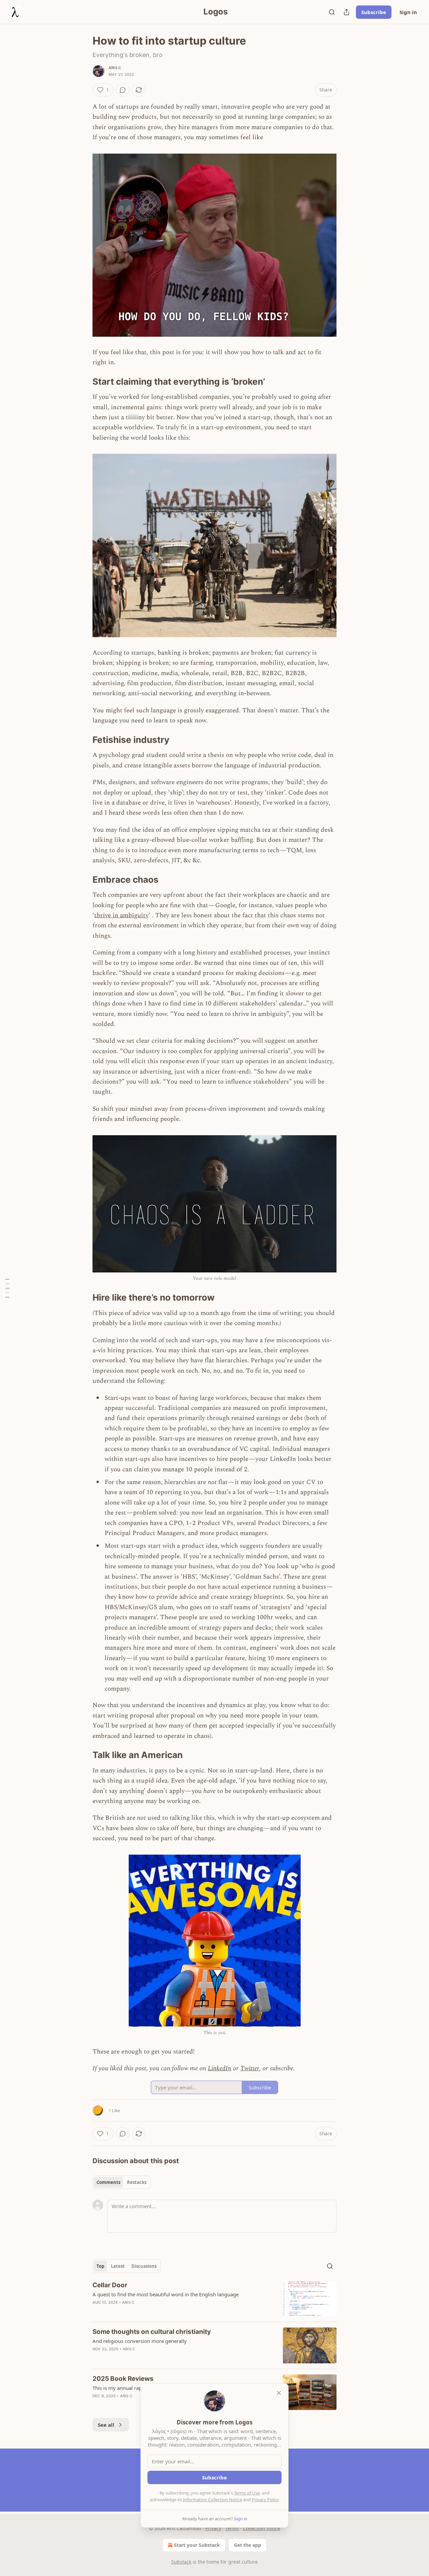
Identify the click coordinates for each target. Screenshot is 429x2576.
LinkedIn (220, 2068)
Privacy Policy (265, 2500)
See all (106, 2425)
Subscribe (374, 12)
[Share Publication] (347, 12)
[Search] (332, 12)
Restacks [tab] (137, 2182)
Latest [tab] (118, 2266)
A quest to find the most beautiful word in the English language (166, 2294)
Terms (232, 2528)
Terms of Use (247, 2493)
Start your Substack (197, 2545)
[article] (214, 2299)
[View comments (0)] (123, 90)
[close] (279, 2393)
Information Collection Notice (212, 2500)
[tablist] (121, 2182)
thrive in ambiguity (121, 915)
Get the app (248, 2545)
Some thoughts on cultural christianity (152, 2332)
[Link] (83, 382)
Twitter (250, 2068)
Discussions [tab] (144, 2266)
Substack (181, 2562)
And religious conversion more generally (140, 2341)
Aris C (115, 68)
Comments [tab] (108, 2182)
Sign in (408, 12)
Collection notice (262, 2528)
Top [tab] (100, 2266)
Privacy (213, 2528)
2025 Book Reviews (123, 2379)
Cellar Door (110, 2285)
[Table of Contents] (7, 1288)
